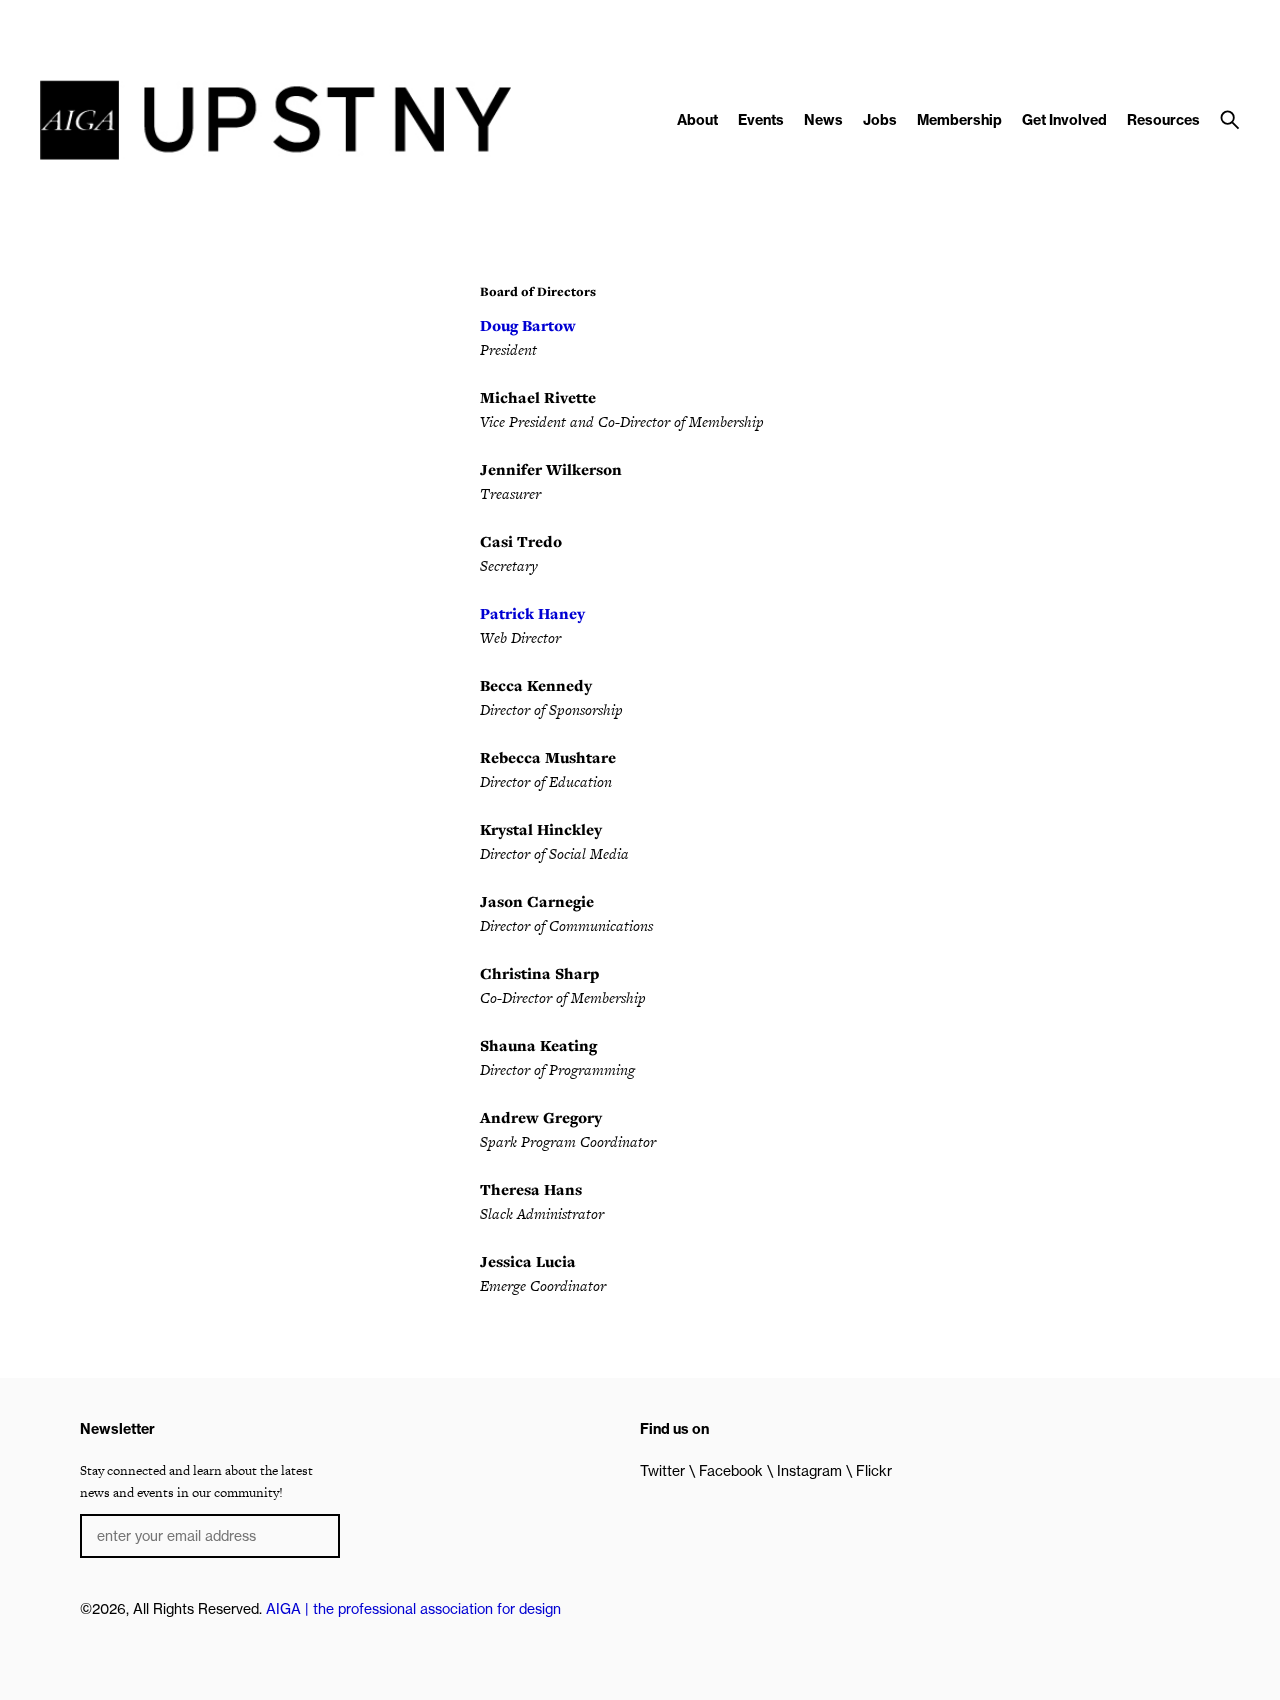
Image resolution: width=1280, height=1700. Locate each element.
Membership (959, 120)
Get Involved (1064, 120)
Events (761, 120)
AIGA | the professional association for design (413, 1609)
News (823, 120)
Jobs (880, 120)
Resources (1163, 120)
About (697, 120)
